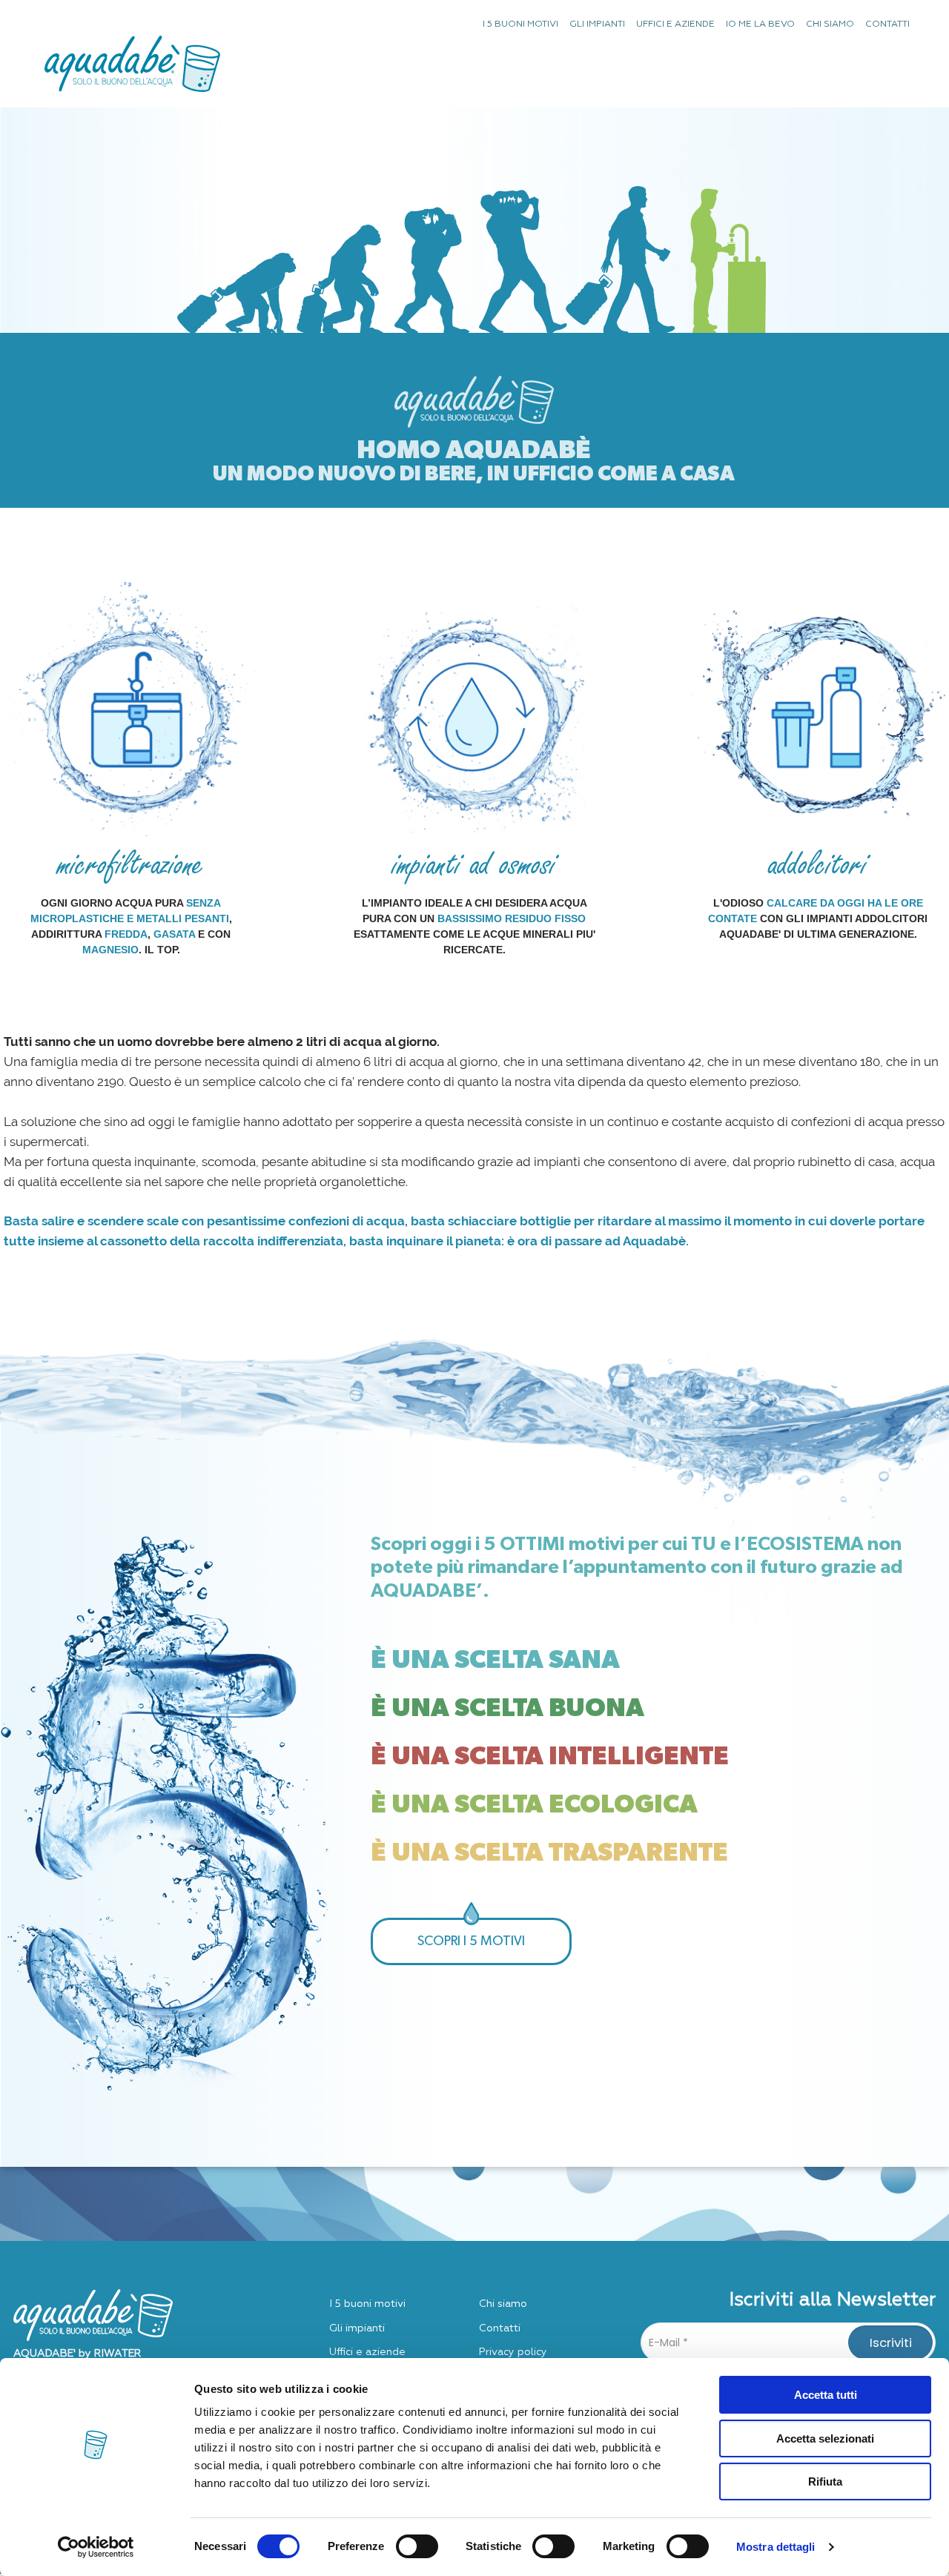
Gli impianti (357, 2328)
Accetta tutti (826, 2395)
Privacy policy (513, 2352)
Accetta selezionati (825, 2438)
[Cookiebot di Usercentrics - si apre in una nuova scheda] (96, 2547)
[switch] (417, 2546)
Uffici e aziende (367, 2352)
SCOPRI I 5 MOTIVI (471, 1941)
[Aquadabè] (132, 53)
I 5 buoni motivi (367, 2304)
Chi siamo (503, 2304)
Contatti (500, 2328)
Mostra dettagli (776, 2547)
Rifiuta (825, 2481)
